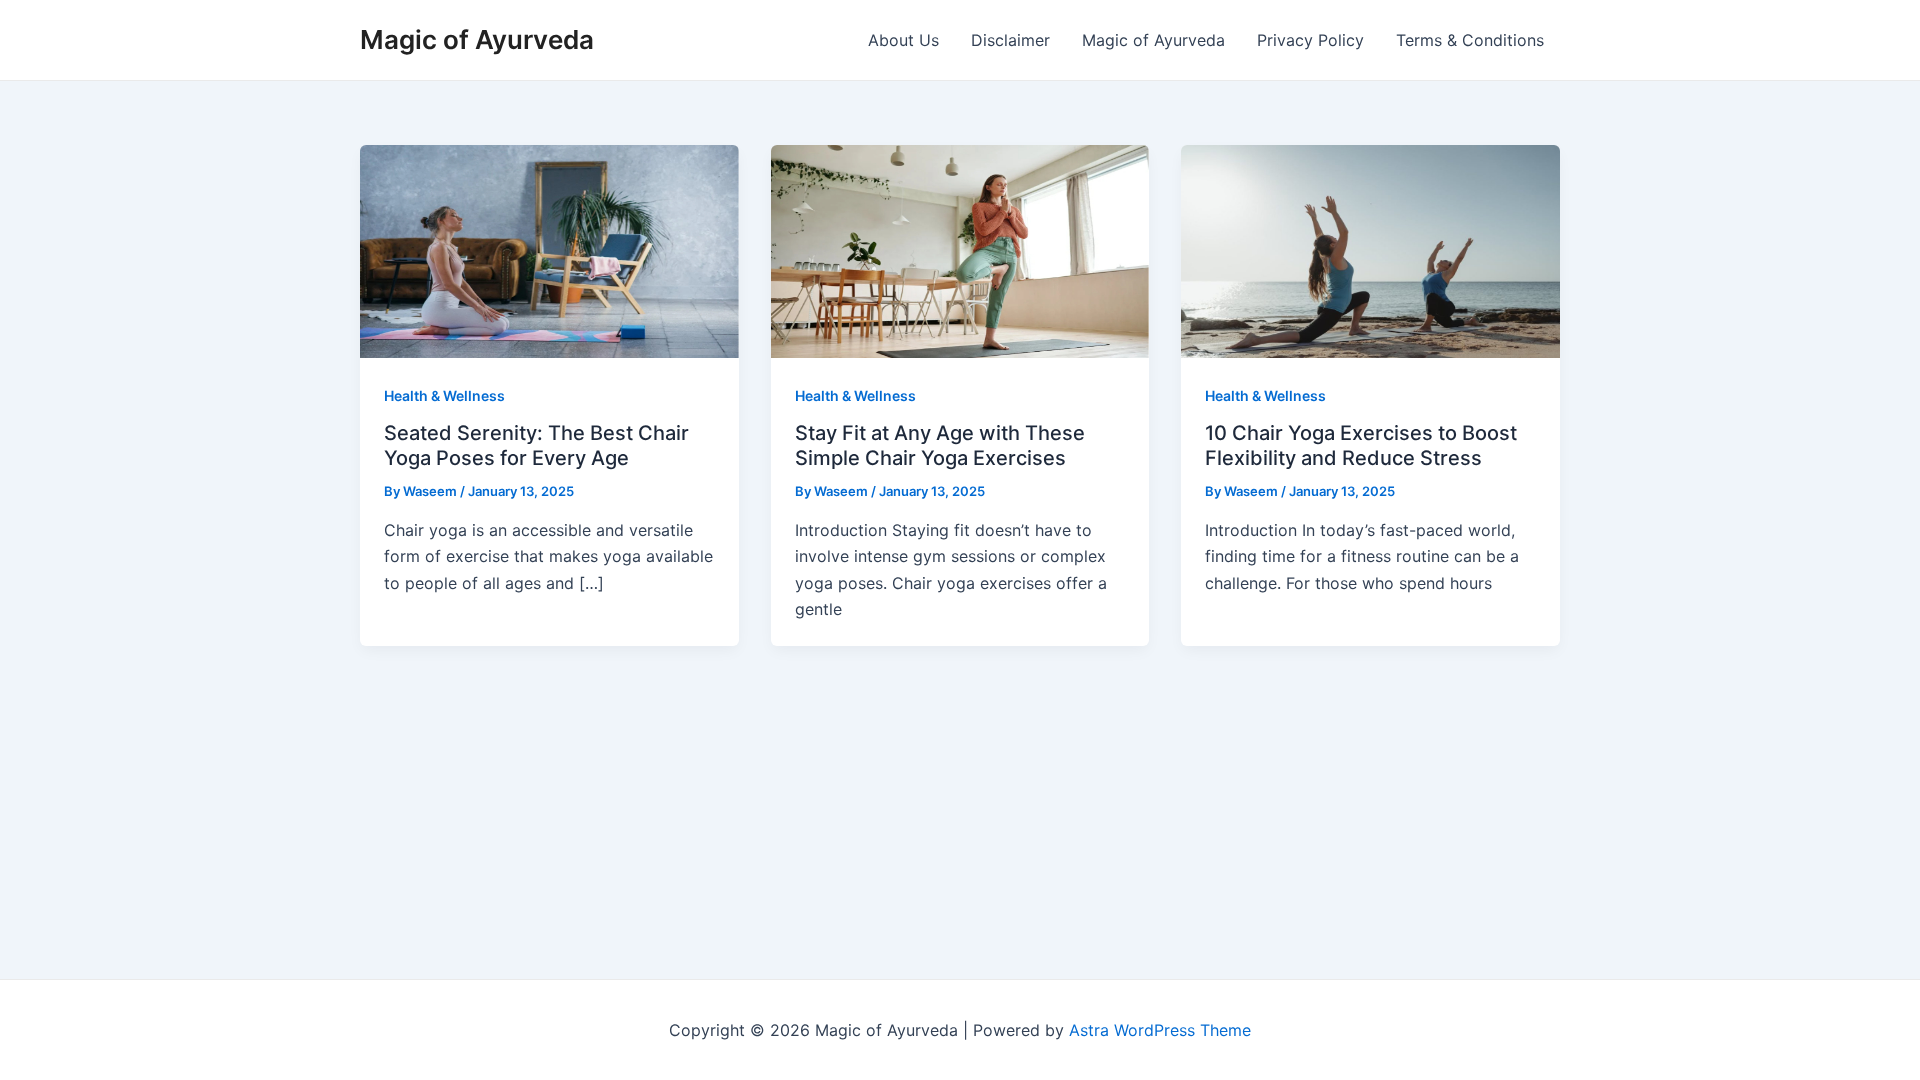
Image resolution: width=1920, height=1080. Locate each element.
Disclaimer (1010, 40)
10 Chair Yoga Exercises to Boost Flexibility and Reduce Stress (1361, 445)
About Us (903, 40)
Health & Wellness (444, 395)
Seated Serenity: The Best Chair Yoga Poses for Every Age (536, 445)
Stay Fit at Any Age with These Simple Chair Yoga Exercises (940, 445)
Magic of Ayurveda (477, 39)
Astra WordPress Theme (1160, 1030)
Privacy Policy (1310, 40)
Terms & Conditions (1470, 40)
